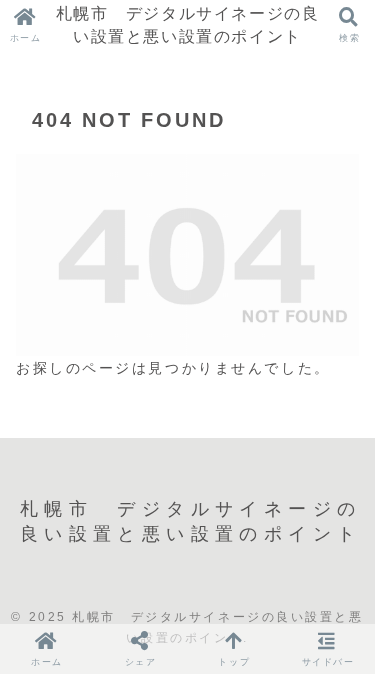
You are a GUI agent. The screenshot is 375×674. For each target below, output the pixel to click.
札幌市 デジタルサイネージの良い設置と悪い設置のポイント (188, 24)
